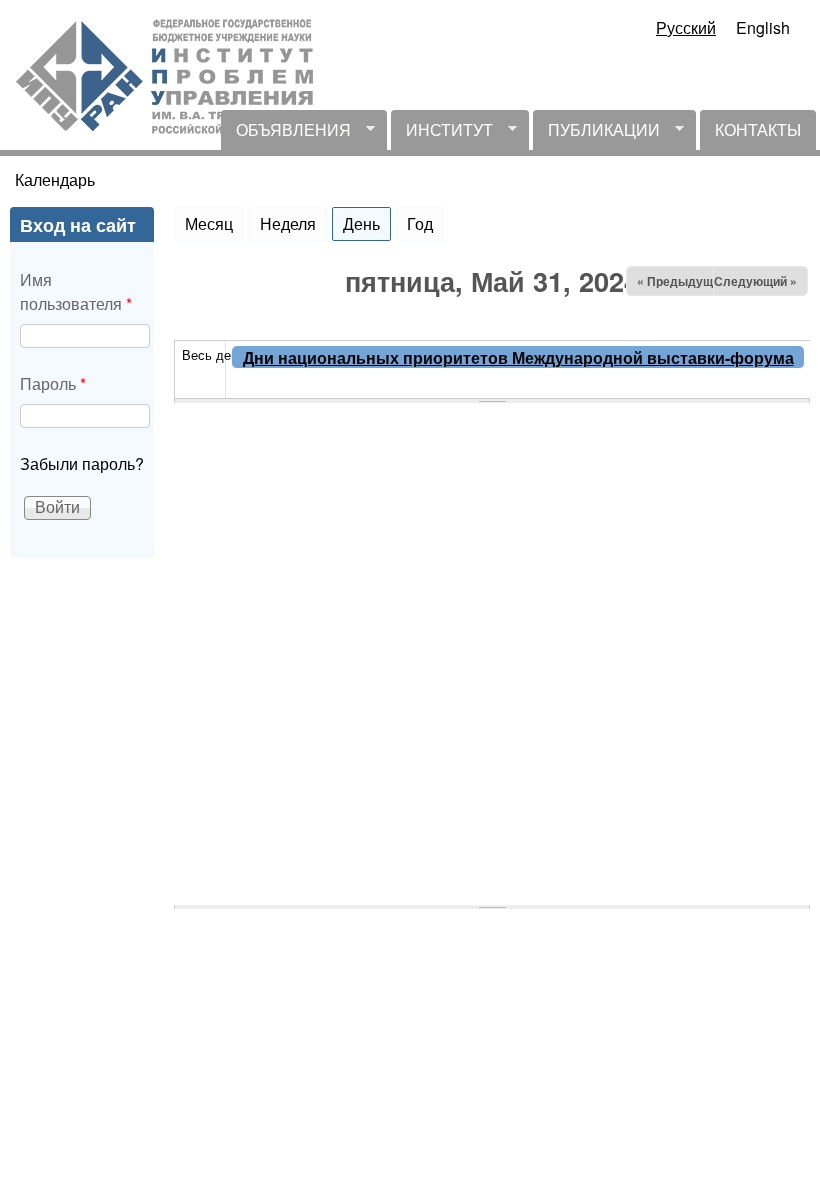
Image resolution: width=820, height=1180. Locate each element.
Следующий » (755, 281)
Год (420, 223)
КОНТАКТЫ (758, 129)
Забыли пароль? (82, 463)
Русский (686, 27)
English (763, 27)
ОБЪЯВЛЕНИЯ (286, 134)
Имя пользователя (76, 291)
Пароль (53, 383)
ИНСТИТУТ (442, 134)
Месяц (209, 223)
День (367, 223)
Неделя (288, 223)
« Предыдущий (682, 281)
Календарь (55, 179)
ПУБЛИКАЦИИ (596, 134)
